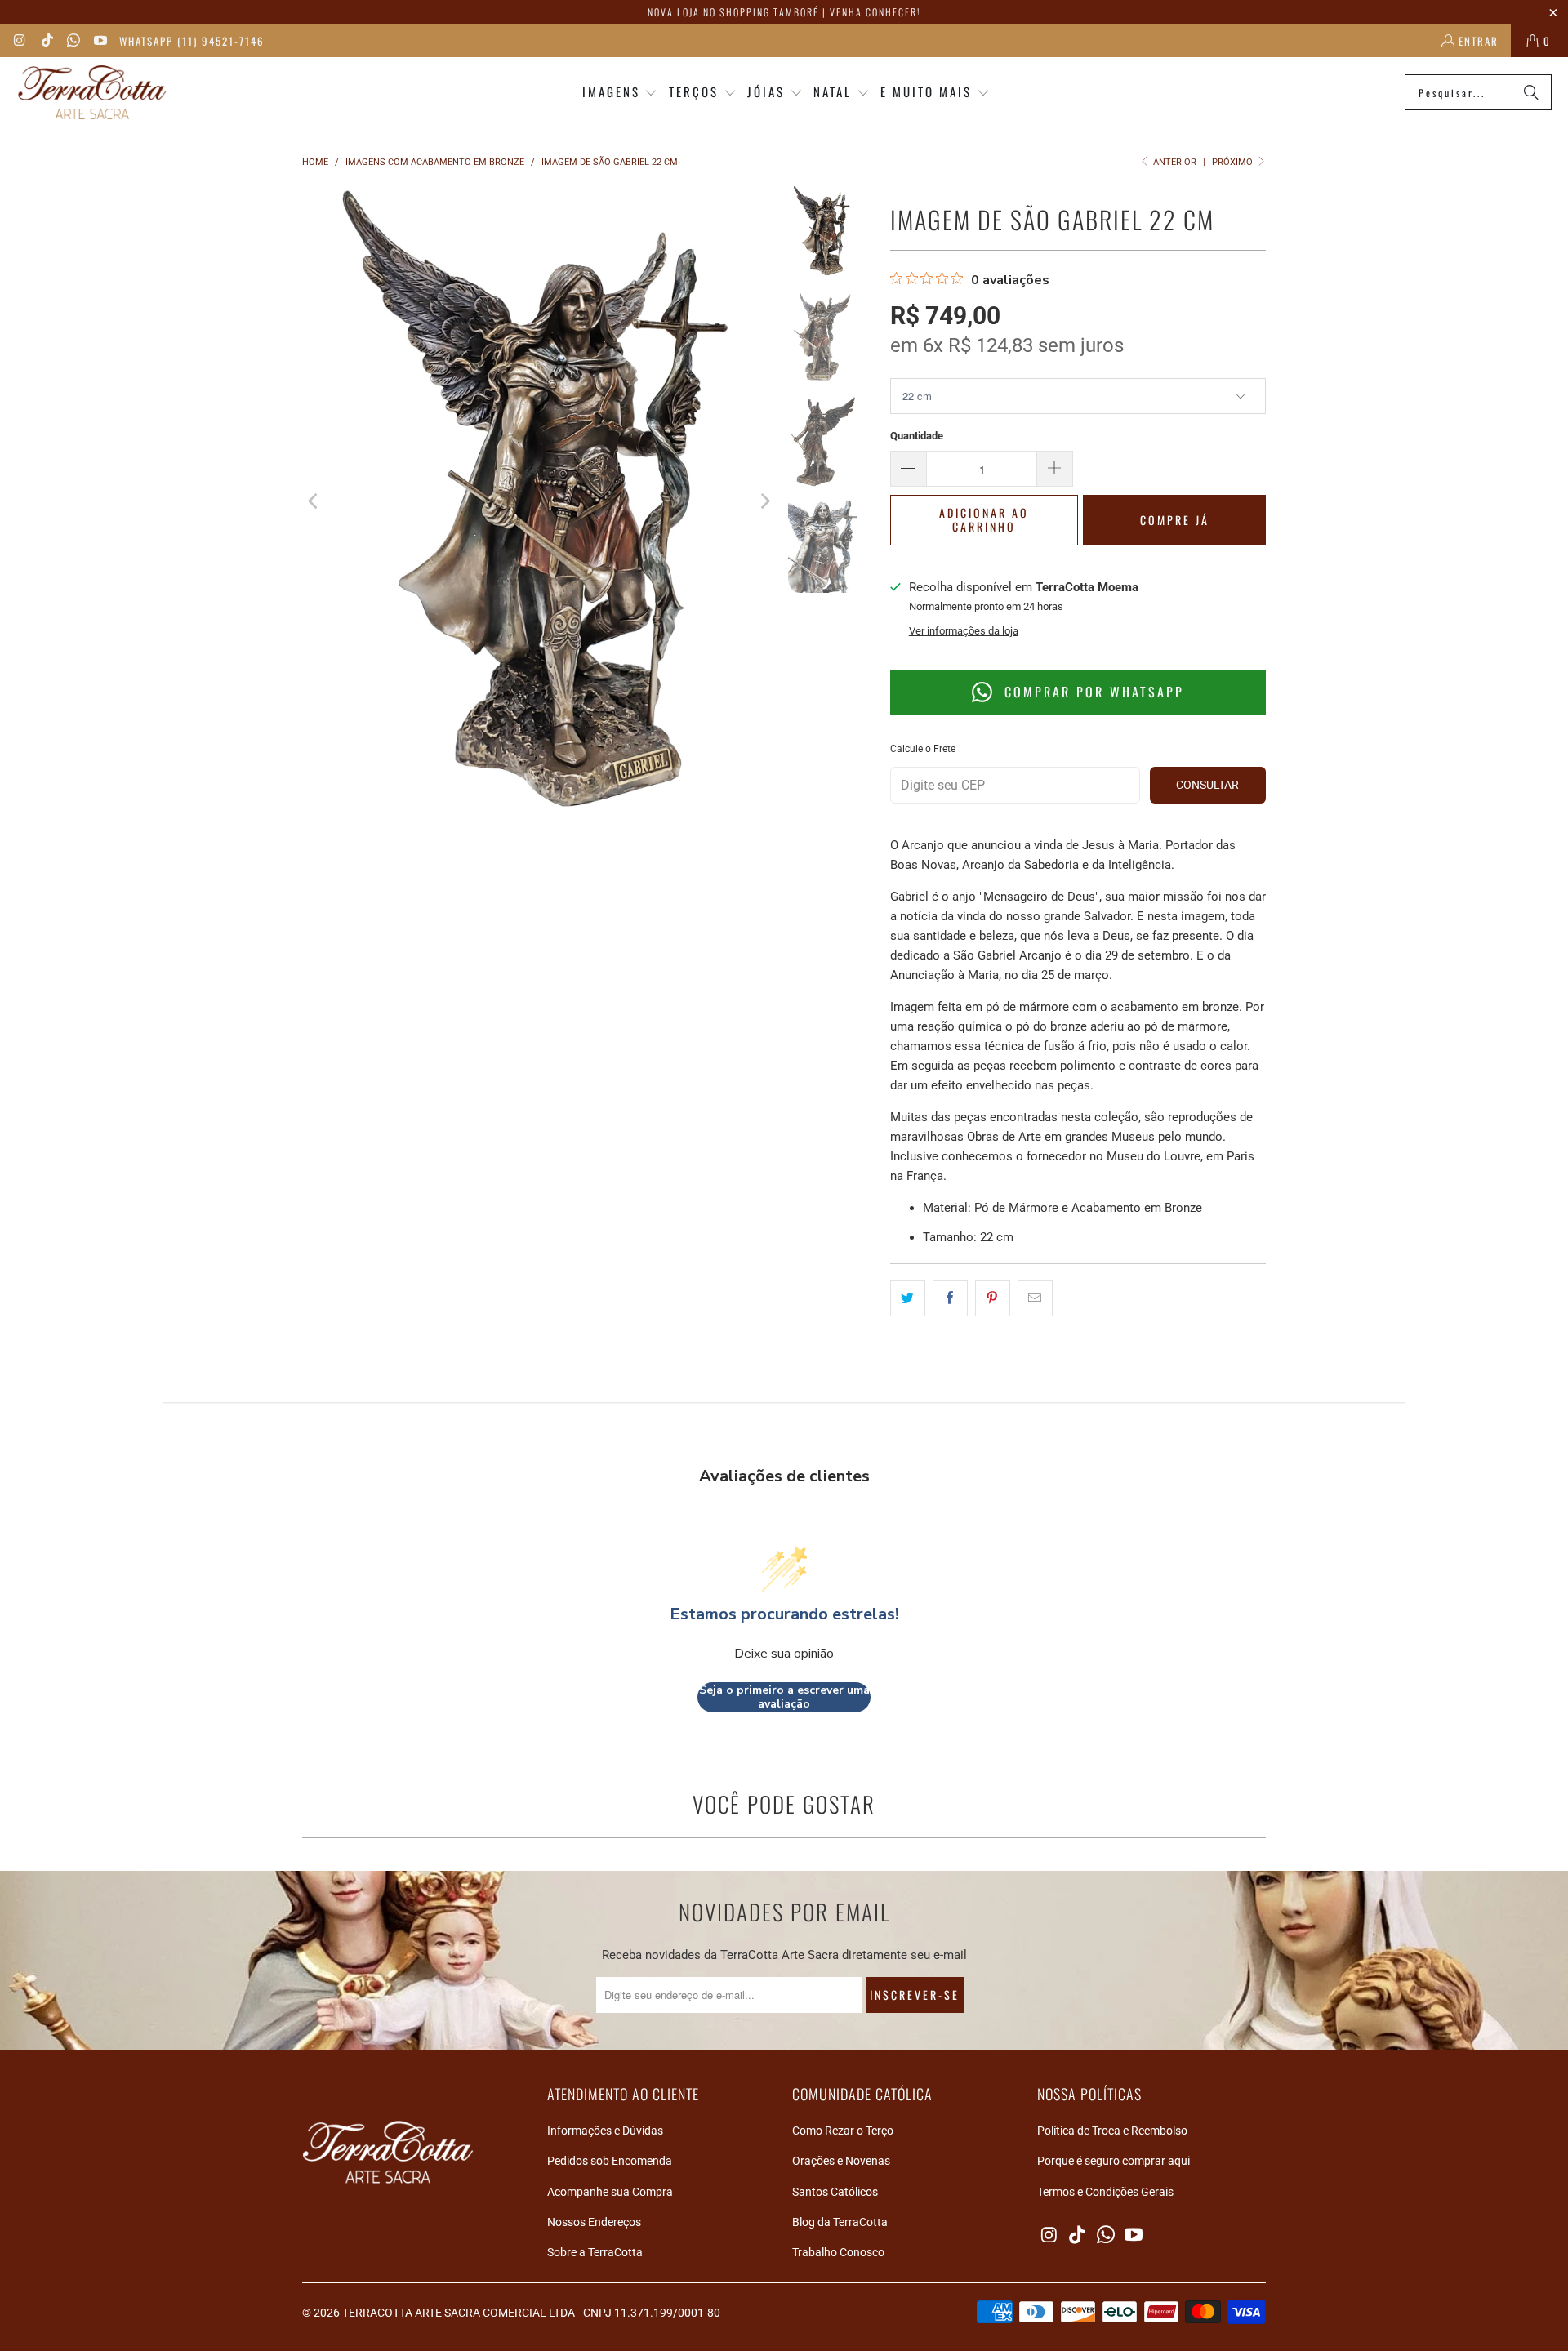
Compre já (1175, 520)
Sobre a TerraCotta (595, 2252)
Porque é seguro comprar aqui (1114, 2161)
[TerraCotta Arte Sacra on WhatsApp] (73, 41)
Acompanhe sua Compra (610, 2192)
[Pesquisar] (1531, 92)
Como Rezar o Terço (843, 2131)
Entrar (1479, 41)
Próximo (1234, 162)
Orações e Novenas (841, 2161)
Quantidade (917, 436)
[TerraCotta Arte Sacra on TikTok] (46, 41)
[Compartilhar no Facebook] (950, 1298)
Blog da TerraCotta (840, 2222)
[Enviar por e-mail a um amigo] (1035, 1298)
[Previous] (314, 502)
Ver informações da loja (964, 631)
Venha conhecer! (875, 12)
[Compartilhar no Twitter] (908, 1298)
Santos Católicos (835, 2192)
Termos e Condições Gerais (1105, 2192)
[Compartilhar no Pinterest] (993, 1298)
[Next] (764, 502)
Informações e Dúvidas (605, 2131)
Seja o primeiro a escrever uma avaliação (784, 1697)
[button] (620, 93)
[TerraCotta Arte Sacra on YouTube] (99, 41)
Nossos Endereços (594, 2222)
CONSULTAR (1207, 785)
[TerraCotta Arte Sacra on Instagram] (20, 41)
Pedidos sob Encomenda (610, 2161)
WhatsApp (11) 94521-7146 (192, 41)
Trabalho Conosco (838, 2252)
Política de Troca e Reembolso (1112, 2131)
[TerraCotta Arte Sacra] (92, 93)
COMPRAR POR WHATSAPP (1091, 692)
